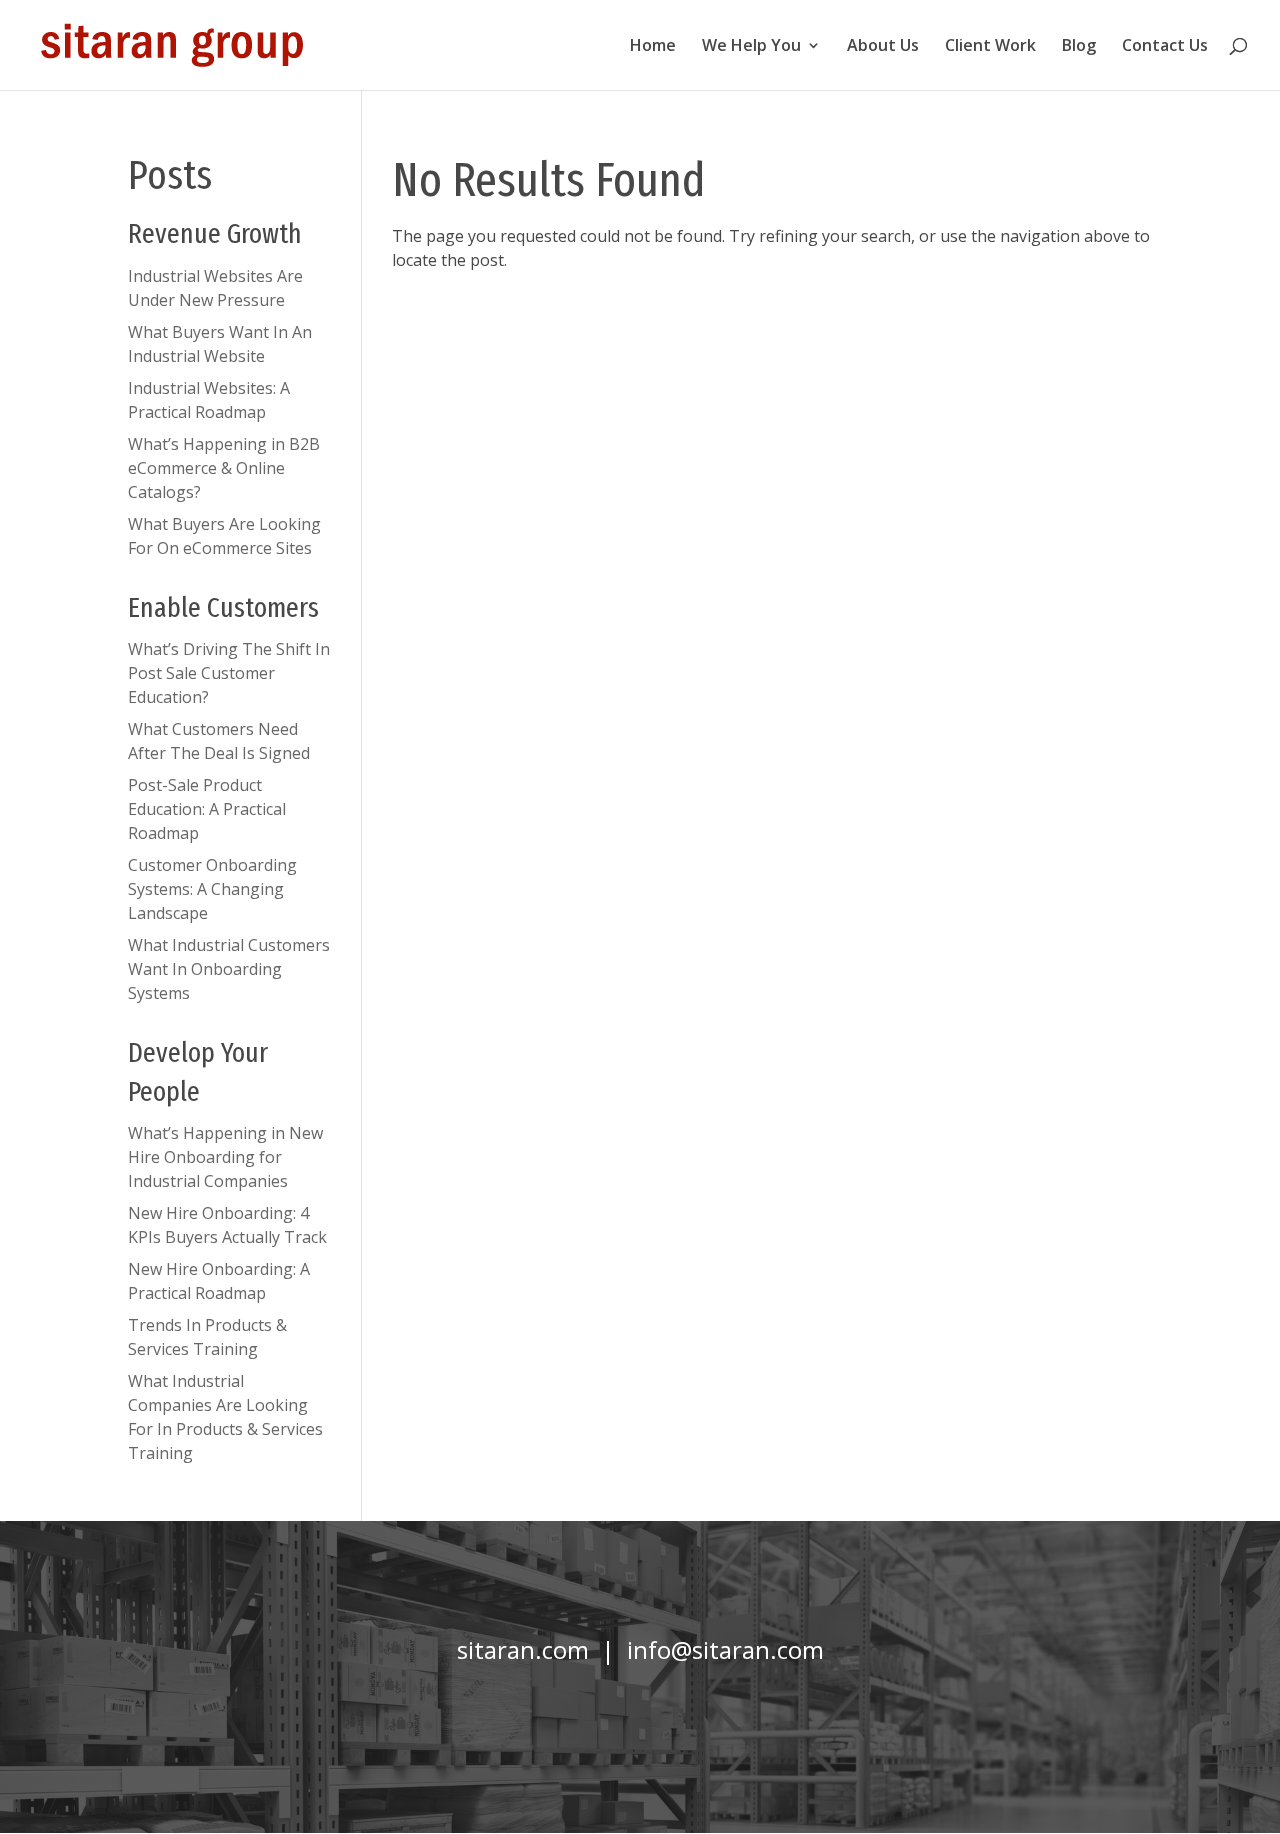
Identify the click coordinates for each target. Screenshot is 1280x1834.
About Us (883, 47)
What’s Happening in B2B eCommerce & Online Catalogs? (224, 468)
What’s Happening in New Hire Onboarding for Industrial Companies (225, 1157)
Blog (1079, 47)
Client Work (990, 47)
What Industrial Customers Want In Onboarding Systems (229, 969)
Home (653, 47)
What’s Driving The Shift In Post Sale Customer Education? (229, 673)
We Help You (751, 47)
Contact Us (1165, 47)
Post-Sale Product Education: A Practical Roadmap (207, 809)
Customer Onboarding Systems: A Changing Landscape (212, 889)
